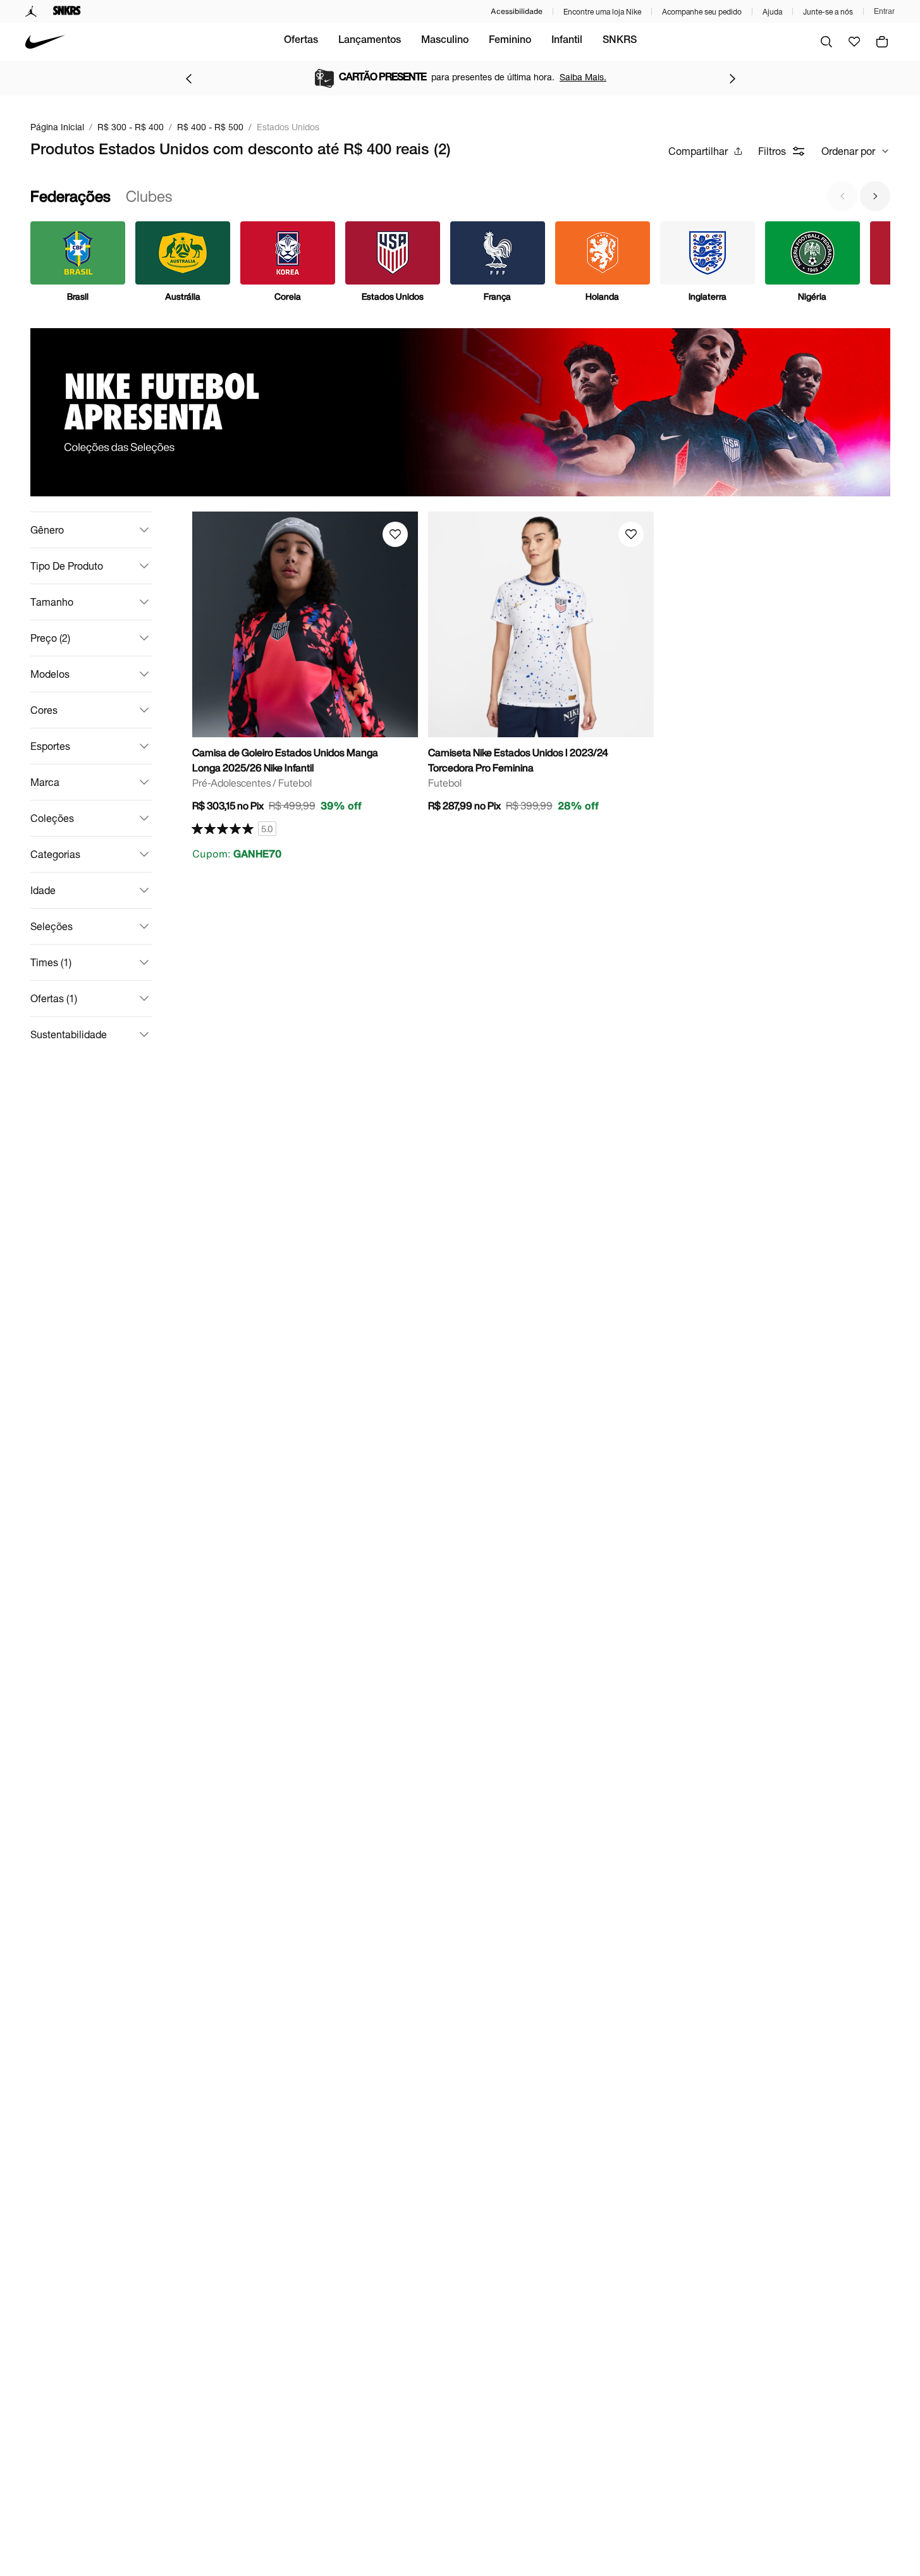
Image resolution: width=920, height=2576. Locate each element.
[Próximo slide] (875, 196)
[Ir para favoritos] (854, 42)
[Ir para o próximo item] (732, 78)
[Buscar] (826, 42)
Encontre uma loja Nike (602, 12)
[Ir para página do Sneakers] (67, 11)
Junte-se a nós (828, 12)
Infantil (567, 41)
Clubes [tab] (149, 196)
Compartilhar (698, 151)
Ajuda (772, 12)
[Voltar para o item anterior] (188, 78)
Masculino (445, 41)
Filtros (772, 151)
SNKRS (620, 41)
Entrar (884, 11)
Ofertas (301, 41)
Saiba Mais (567, 77)
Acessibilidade (517, 11)
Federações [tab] (71, 196)
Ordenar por (848, 151)
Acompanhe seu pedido (702, 12)
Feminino (510, 41)
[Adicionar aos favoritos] (395, 534)
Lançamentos (370, 41)
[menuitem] (301, 42)
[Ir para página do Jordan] (31, 11)
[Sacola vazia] (882, 42)
